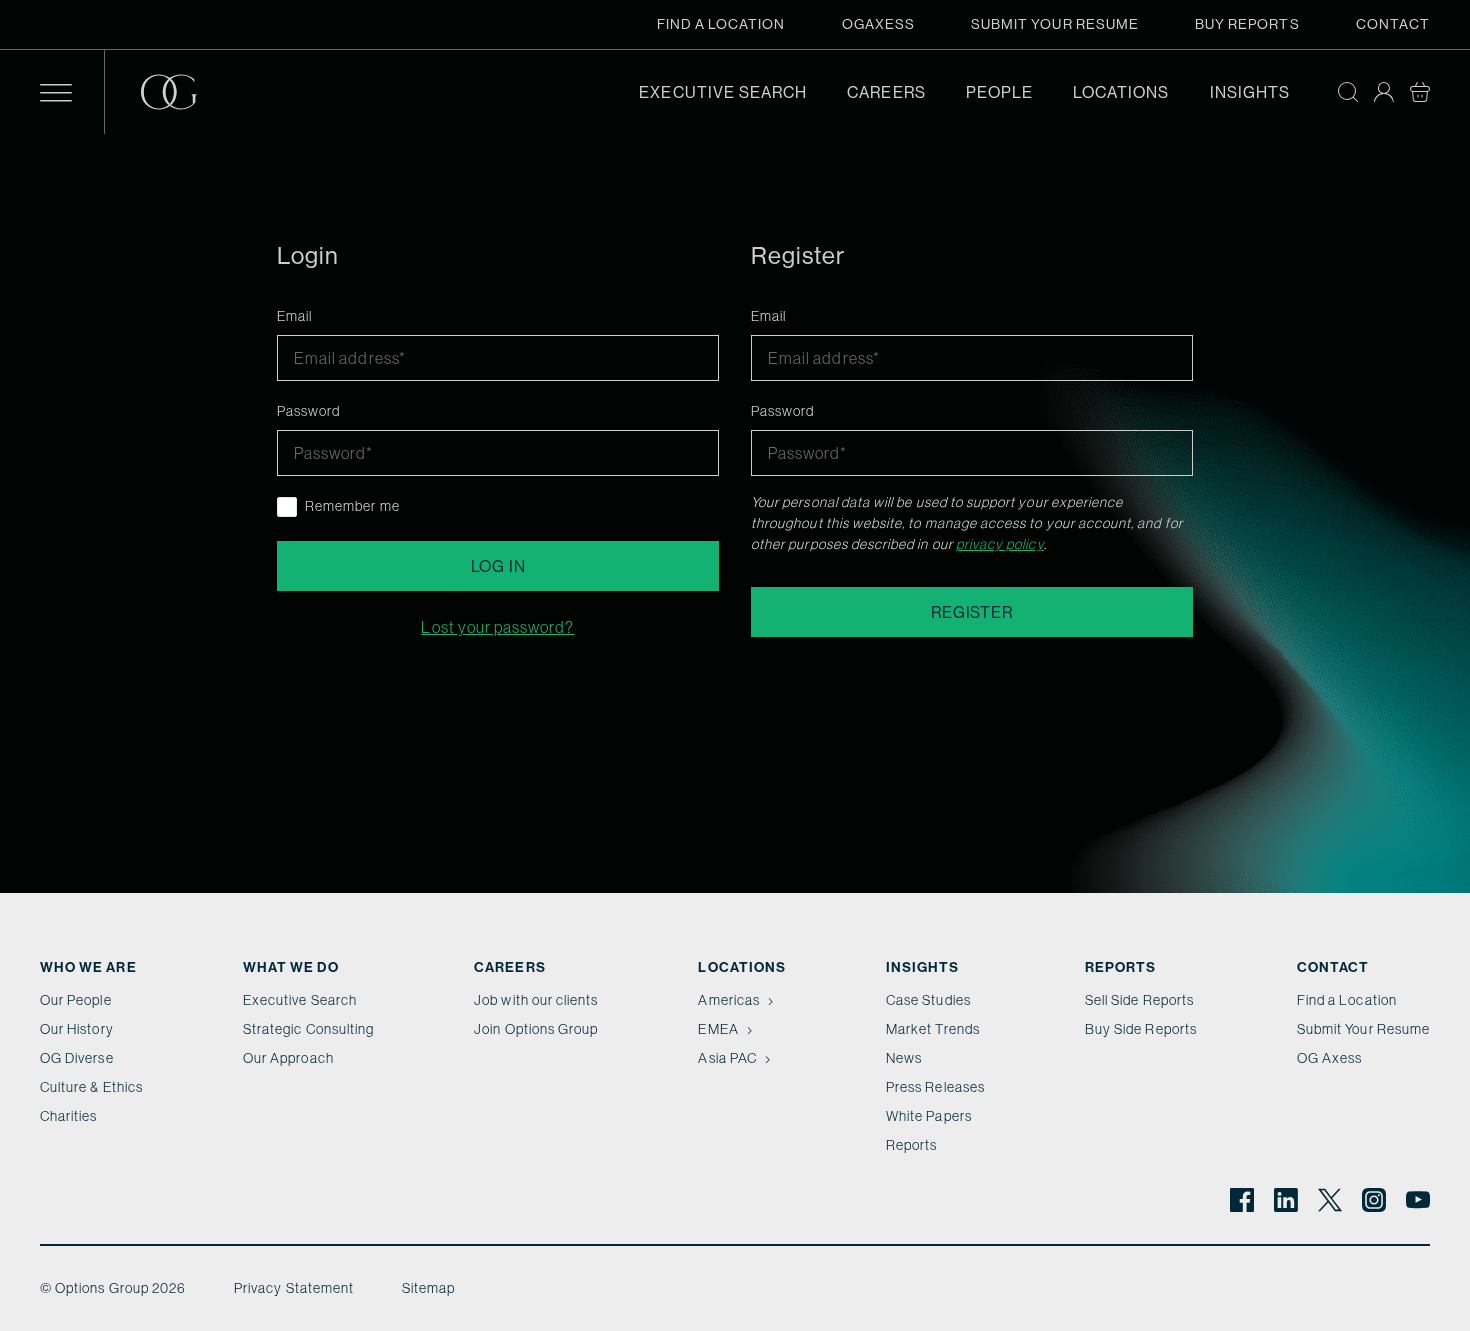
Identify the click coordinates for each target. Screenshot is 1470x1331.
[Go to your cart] (1420, 92)
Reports (911, 1145)
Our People (76, 1000)
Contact (1393, 24)
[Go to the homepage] (185, 92)
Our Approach (288, 1058)
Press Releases (935, 1087)
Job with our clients (536, 1000)
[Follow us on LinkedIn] (1286, 1200)
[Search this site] (1348, 92)
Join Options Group (536, 1029)
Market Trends (933, 1029)
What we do (291, 967)
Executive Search (723, 92)
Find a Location (721, 24)
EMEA (718, 1029)
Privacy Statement (294, 1288)
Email (294, 316)
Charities (69, 1116)
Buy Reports (1247, 24)
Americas (728, 1000)
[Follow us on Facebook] (1242, 1200)
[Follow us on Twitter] (1330, 1200)
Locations (1121, 92)
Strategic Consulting (308, 1029)
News (904, 1058)
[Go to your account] (1384, 92)
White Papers (929, 1116)
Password (308, 411)
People (999, 92)
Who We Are (88, 967)
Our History (77, 1029)
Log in (498, 566)
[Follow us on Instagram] (1374, 1200)
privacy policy (1000, 544)
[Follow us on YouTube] (1418, 1200)
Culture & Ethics (91, 1087)
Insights (1250, 92)
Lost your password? (497, 627)
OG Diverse (77, 1058)
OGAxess (878, 24)
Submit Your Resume (1055, 24)
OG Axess (1329, 1058)
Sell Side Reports (1139, 1000)
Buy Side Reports (1141, 1029)
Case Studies (928, 1000)
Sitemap (428, 1288)
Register (971, 612)
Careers (886, 92)
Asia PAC (727, 1058)
